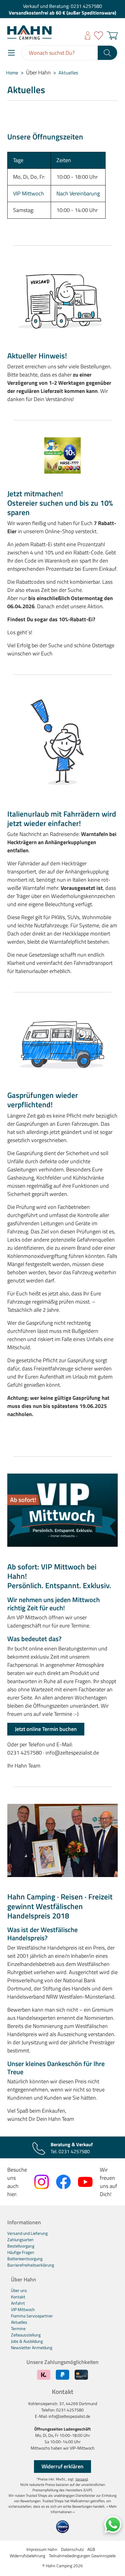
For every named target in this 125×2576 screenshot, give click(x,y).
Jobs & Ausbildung (27, 2341)
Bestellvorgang (21, 2246)
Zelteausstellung (26, 2335)
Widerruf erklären (62, 2466)
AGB (91, 2549)
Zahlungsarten (20, 2240)
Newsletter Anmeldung (32, 2347)
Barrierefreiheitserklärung (31, 2265)
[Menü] (11, 53)
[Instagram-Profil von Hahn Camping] (42, 2182)
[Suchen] (108, 53)
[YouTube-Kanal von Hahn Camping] (85, 2182)
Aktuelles (19, 2322)
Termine (18, 2328)
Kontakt (18, 2297)
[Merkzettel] (99, 36)
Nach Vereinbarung (78, 193)
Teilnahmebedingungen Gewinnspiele (82, 2556)
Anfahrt (18, 2303)
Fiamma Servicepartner (32, 2316)
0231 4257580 (86, 6)
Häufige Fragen (21, 2252)
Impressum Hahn (42, 2549)
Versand (81, 2479)
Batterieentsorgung (25, 2259)
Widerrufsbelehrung (27, 2556)
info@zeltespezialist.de (69, 2416)
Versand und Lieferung (27, 2233)
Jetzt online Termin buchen (46, 1729)
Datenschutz (72, 2549)
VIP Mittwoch (29, 193)
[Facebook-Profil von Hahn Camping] (63, 2182)
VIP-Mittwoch (82, 2448)
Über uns (19, 2290)
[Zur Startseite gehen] (29, 33)
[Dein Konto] (88, 36)
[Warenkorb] (111, 36)
